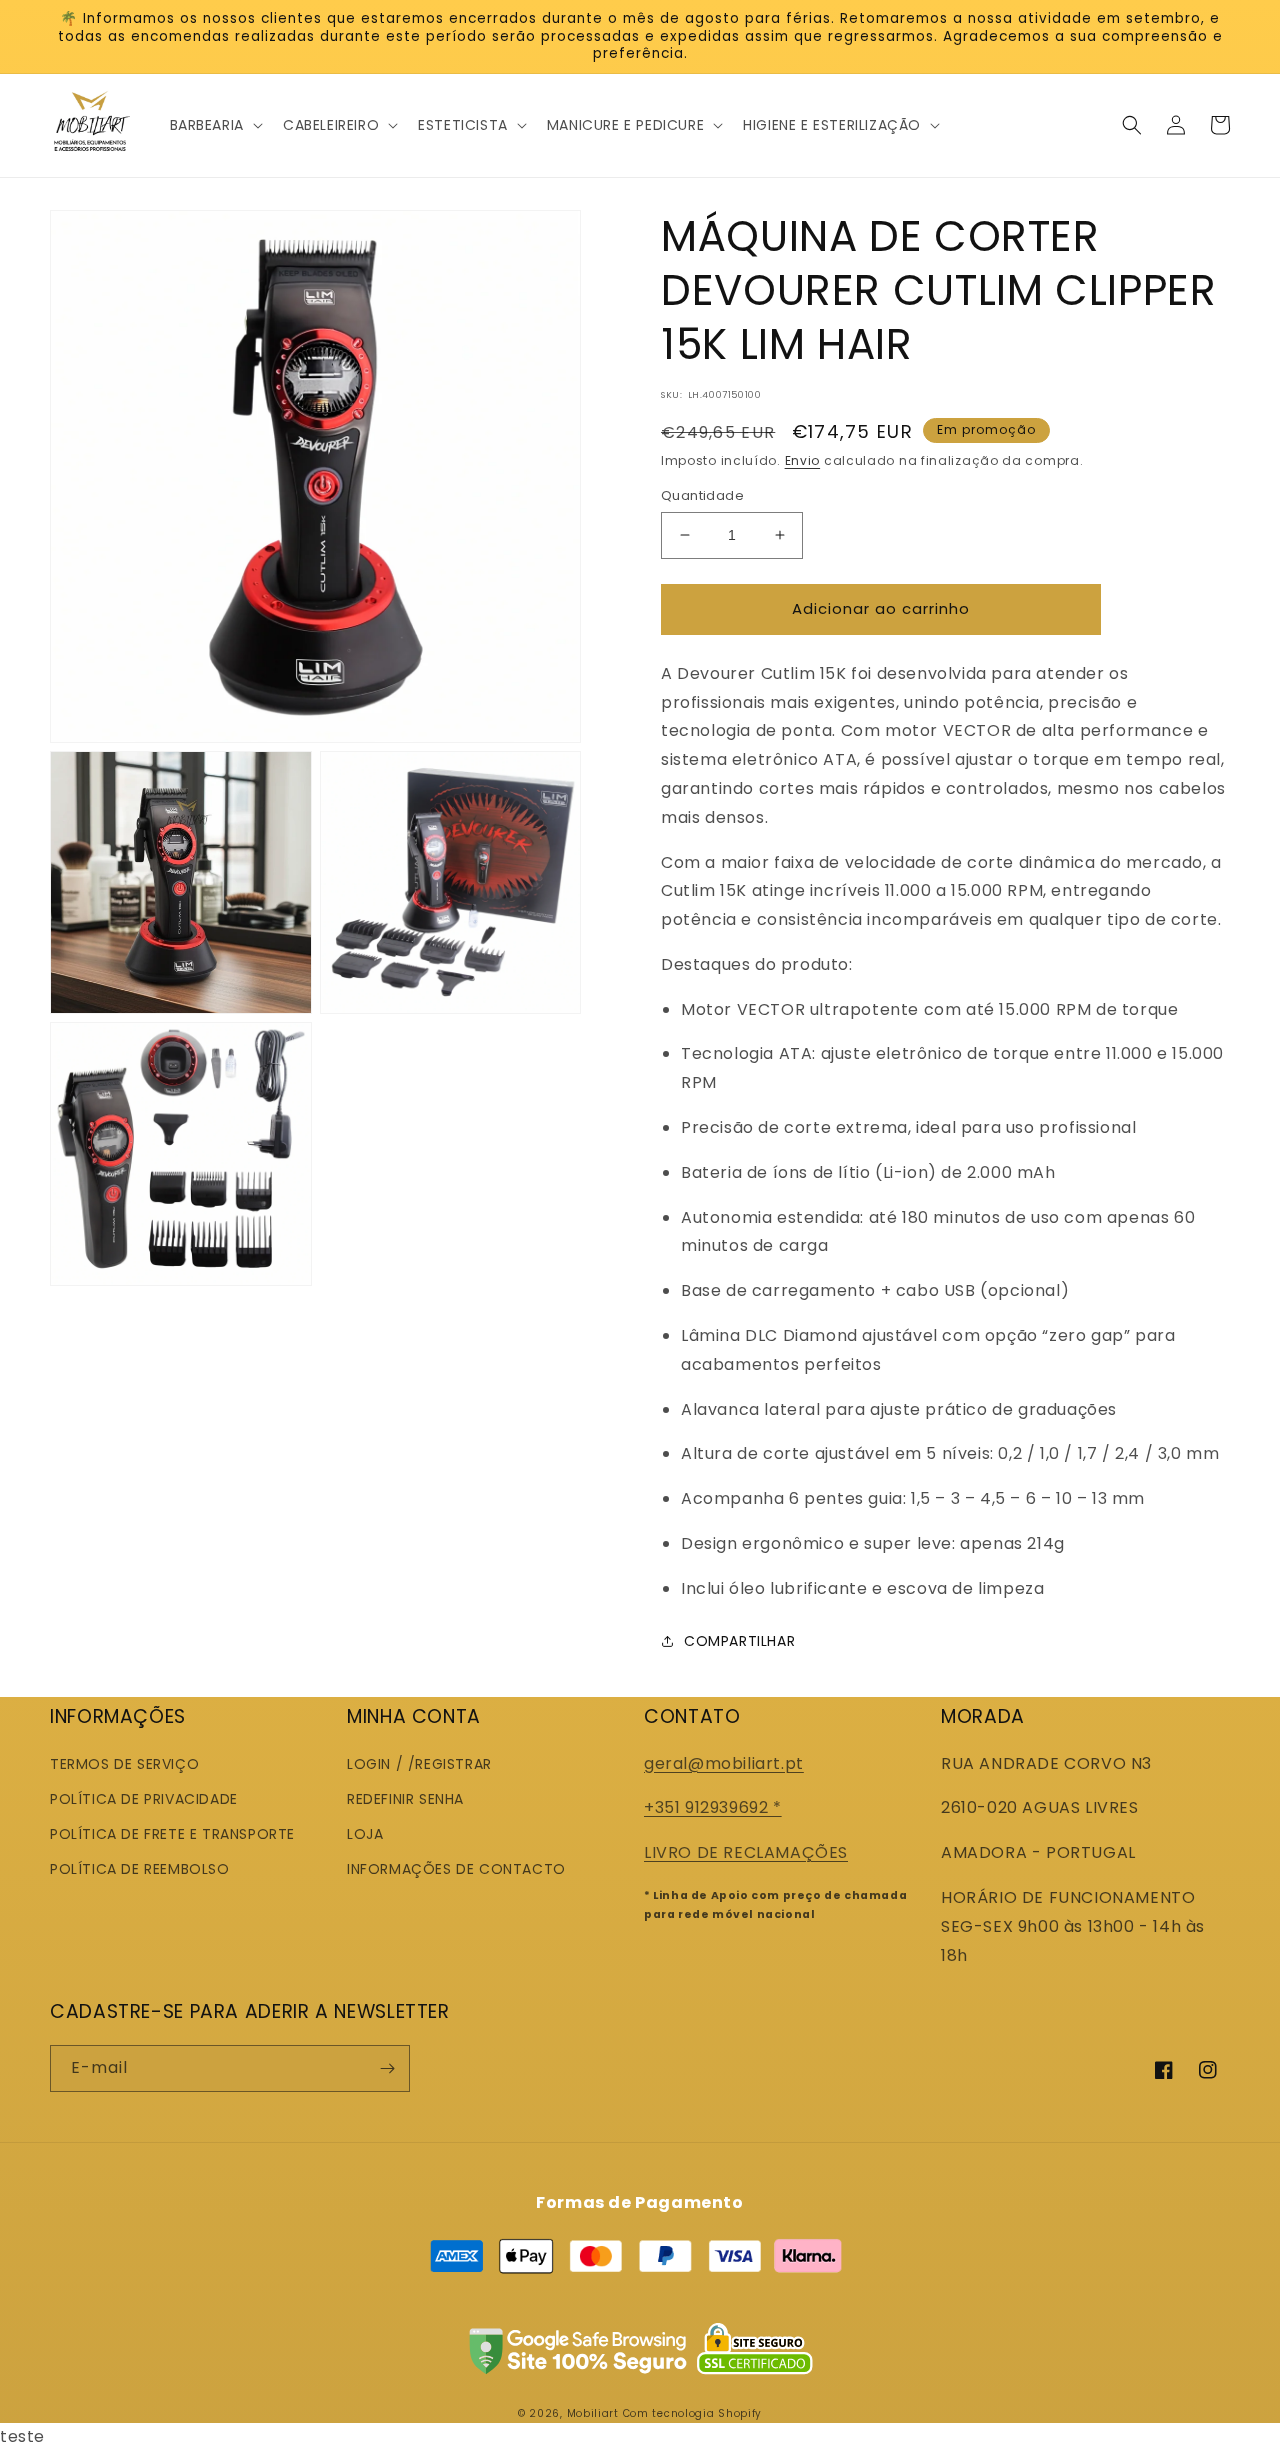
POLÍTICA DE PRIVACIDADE (144, 1799)
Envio (803, 460)
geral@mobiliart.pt (724, 1763)
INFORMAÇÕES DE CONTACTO (456, 1869)
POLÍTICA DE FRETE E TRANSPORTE (172, 1834)
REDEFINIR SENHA (405, 1799)
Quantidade (702, 495)
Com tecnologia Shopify (692, 2413)
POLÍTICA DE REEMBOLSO (140, 1869)
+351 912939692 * (713, 1807)
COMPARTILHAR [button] (739, 1641)
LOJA (365, 1834)
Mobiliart (593, 2413)
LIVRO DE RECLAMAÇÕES (746, 1852)
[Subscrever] (387, 2068)
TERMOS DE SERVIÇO (124, 1764)
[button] (214, 125)
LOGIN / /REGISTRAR (419, 1764)
